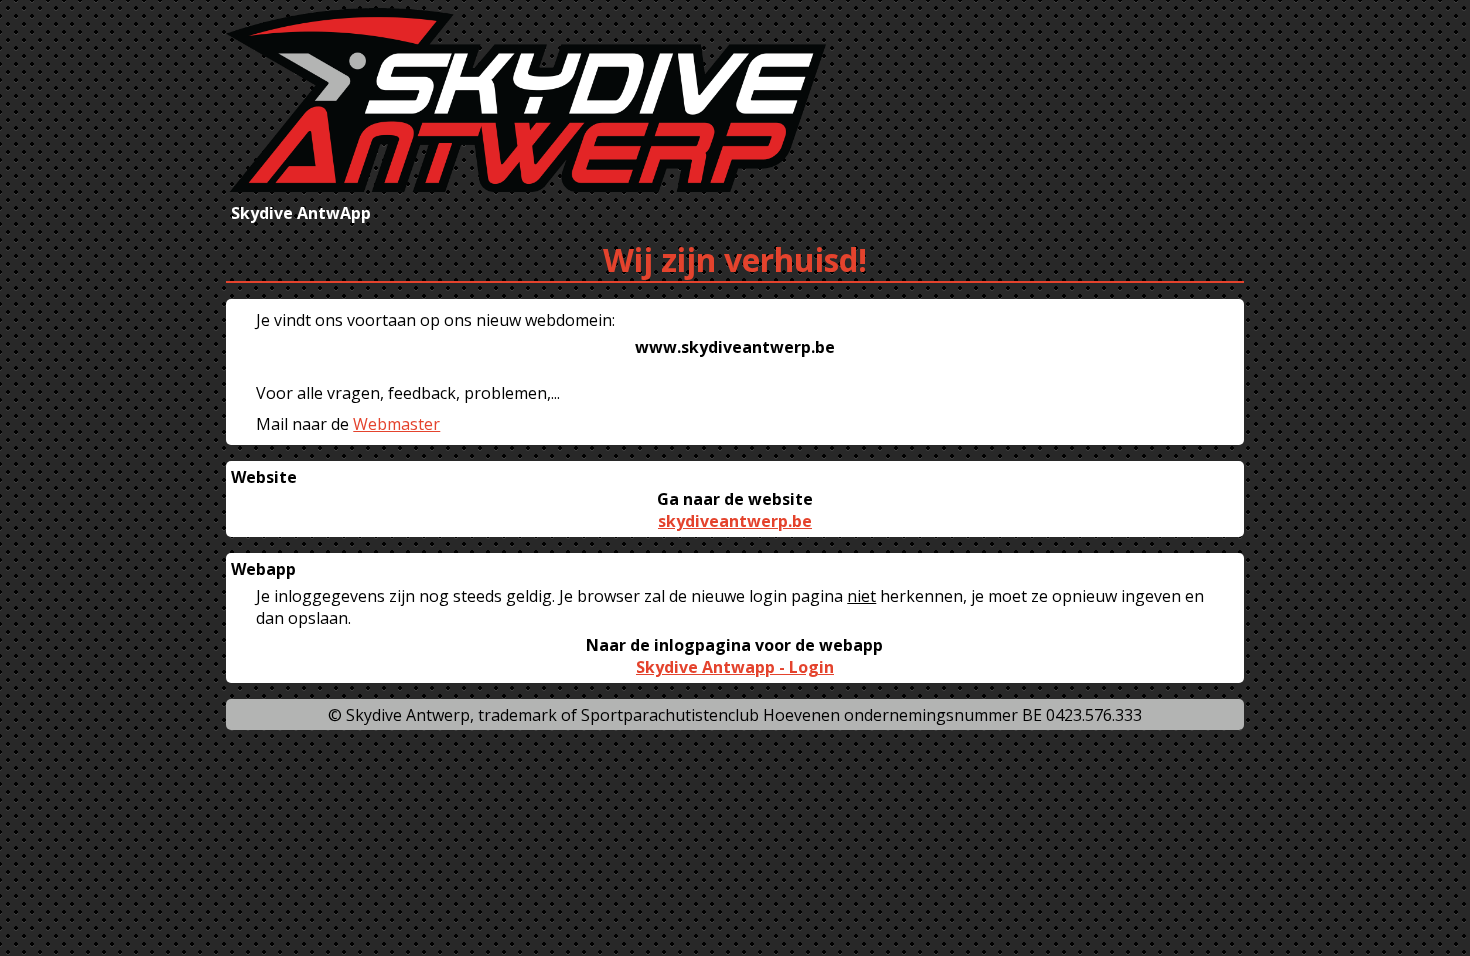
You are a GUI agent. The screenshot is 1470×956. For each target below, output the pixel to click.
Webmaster (396, 424)
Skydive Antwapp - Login (735, 667)
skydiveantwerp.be (735, 521)
